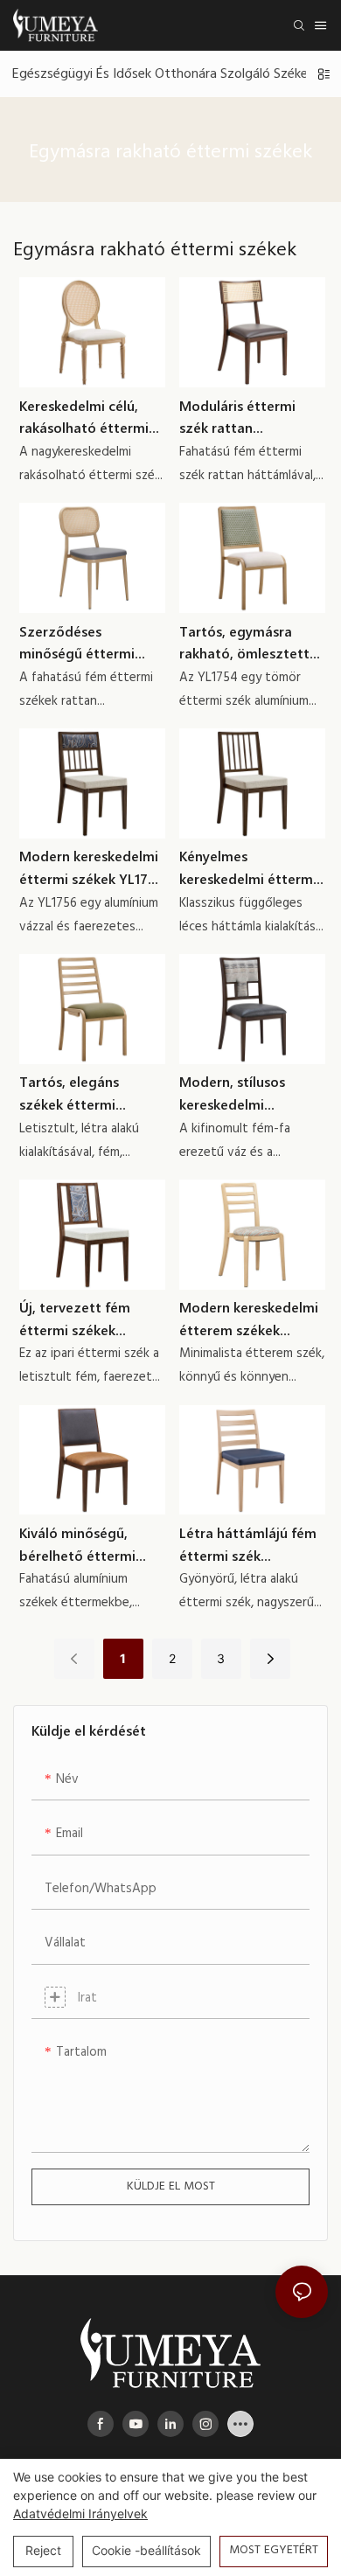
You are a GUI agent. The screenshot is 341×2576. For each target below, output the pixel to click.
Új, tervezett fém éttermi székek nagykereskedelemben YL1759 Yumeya (92, 1319)
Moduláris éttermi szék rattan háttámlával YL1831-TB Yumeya (252, 418)
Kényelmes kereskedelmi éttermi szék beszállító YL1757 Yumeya (251, 868)
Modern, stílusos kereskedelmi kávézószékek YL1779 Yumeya (249, 1093)
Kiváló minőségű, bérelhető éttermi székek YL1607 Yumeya (77, 1545)
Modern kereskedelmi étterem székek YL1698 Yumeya (249, 1319)
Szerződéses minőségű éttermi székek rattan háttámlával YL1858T (87, 643)
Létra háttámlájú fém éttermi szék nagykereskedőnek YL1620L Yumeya (248, 1545)
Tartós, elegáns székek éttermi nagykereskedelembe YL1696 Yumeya (88, 1093)
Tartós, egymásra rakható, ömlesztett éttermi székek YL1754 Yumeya (252, 643)
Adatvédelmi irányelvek (80, 2513)
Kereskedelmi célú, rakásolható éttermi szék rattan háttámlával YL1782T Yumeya (87, 418)
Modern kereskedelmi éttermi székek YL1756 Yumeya (91, 868)
